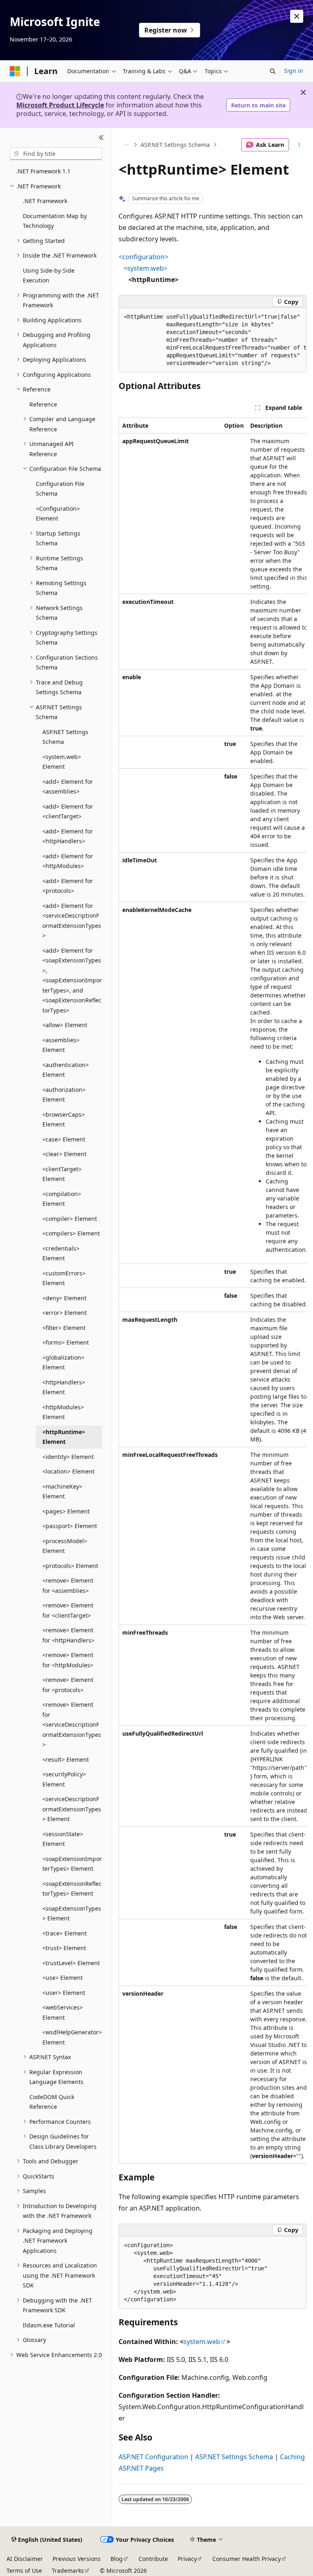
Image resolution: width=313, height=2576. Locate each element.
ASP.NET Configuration (153, 2457)
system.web (202, 2342)
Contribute (153, 2559)
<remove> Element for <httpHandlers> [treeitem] (68, 1635)
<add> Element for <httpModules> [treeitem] (68, 861)
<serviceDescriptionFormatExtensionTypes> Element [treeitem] (72, 1809)
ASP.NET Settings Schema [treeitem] (65, 737)
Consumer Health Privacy (247, 2559)
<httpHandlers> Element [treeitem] (64, 1387)
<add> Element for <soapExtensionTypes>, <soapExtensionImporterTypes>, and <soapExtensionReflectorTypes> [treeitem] (72, 980)
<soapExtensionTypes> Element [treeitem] (72, 1913)
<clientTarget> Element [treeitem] (62, 1174)
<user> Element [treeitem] (64, 1993)
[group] (213, 340)
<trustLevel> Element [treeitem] (71, 1963)
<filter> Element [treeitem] (64, 1328)
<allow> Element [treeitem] (65, 1025)
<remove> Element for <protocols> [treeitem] (68, 1685)
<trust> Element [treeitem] (64, 1948)
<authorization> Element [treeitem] (64, 1095)
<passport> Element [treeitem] (70, 1526)
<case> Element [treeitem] (64, 1139)
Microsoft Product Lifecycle (60, 105)
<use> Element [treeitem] (63, 1978)
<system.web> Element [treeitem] (62, 762)
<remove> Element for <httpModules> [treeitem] (68, 1660)
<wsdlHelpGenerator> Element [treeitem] (72, 2037)
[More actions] (299, 145)
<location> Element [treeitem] (68, 1471)
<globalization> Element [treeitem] (63, 1362)
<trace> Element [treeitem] (65, 1933)
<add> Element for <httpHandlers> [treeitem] (68, 836)
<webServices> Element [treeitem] (63, 2012)
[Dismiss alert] (297, 16)
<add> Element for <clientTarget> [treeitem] (68, 811)
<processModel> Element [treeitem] (65, 1546)
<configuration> (143, 257)
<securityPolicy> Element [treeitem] (64, 1779)
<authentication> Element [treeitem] (66, 1070)
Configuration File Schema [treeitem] (60, 489)
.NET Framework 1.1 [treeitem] (43, 171)
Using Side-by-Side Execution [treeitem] (49, 276)
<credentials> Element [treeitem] (61, 1253)
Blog (117, 2559)
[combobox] (56, 154)
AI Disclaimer (25, 2559)
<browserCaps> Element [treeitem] (64, 1120)
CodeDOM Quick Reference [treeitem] (52, 2102)
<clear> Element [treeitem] (64, 1154)
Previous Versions (77, 2559)
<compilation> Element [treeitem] (62, 1199)
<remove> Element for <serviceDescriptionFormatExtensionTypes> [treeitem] (72, 1724)
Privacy (187, 2559)
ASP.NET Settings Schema (175, 145)
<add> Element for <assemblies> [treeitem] (68, 787)
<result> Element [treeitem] (66, 1759)
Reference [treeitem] (43, 404)
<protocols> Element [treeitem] (70, 1566)
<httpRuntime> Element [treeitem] (64, 1437)
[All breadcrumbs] (126, 145)
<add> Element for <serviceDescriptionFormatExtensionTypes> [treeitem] (72, 921)
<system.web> (145, 268)
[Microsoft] (15, 71)
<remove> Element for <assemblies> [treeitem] (68, 1585)
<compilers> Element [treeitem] (71, 1233)
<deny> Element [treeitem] (64, 1298)
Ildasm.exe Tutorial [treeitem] (49, 2325)
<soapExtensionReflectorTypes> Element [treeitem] (72, 1889)
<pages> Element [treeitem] (66, 1511)
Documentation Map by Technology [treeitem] (55, 221)
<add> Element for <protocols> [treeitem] (68, 886)
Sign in (294, 71)
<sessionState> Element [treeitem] (63, 1839)
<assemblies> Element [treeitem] (61, 1045)
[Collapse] (101, 138)
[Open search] (273, 71)
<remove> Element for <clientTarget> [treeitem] (68, 1610)
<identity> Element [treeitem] (68, 1457)
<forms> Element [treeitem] (66, 1342)
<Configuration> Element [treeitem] (58, 514)
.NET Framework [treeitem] (45, 201)
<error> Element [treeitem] (65, 1313)
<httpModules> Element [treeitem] (63, 1412)
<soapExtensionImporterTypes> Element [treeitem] (72, 1864)
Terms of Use (24, 2571)
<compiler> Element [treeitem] (70, 1219)
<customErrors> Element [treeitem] (64, 1278)
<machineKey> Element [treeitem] (62, 1491)
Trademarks (68, 2571)
